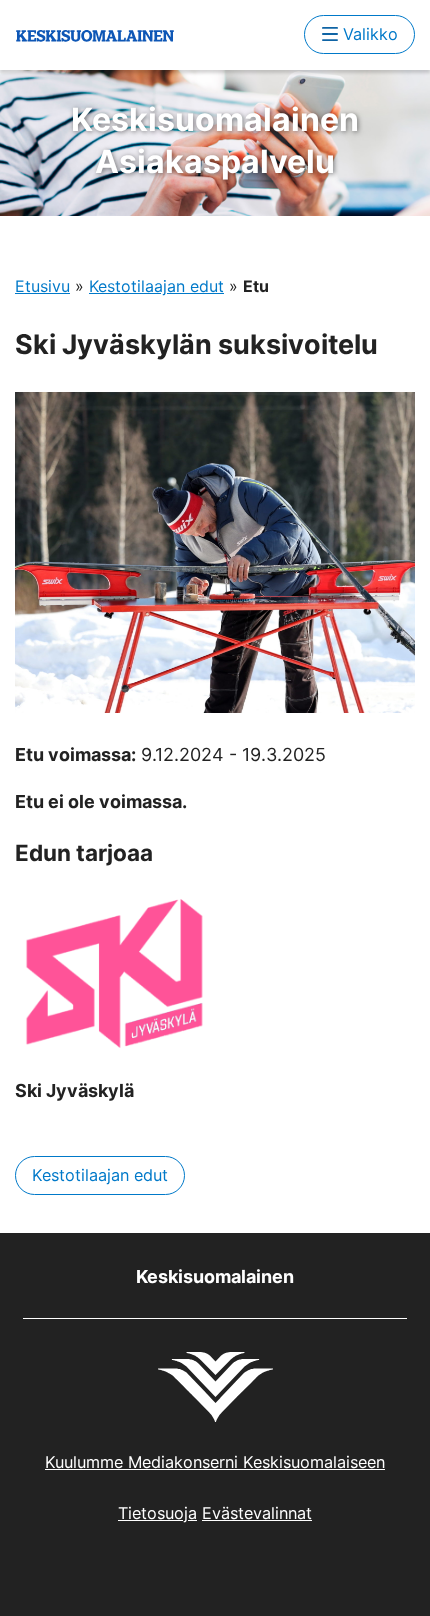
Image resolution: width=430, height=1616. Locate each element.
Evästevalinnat (257, 1513)
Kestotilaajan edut (156, 286)
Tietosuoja (157, 1513)
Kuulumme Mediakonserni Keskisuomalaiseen (215, 1462)
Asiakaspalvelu (215, 140)
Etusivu (42, 286)
